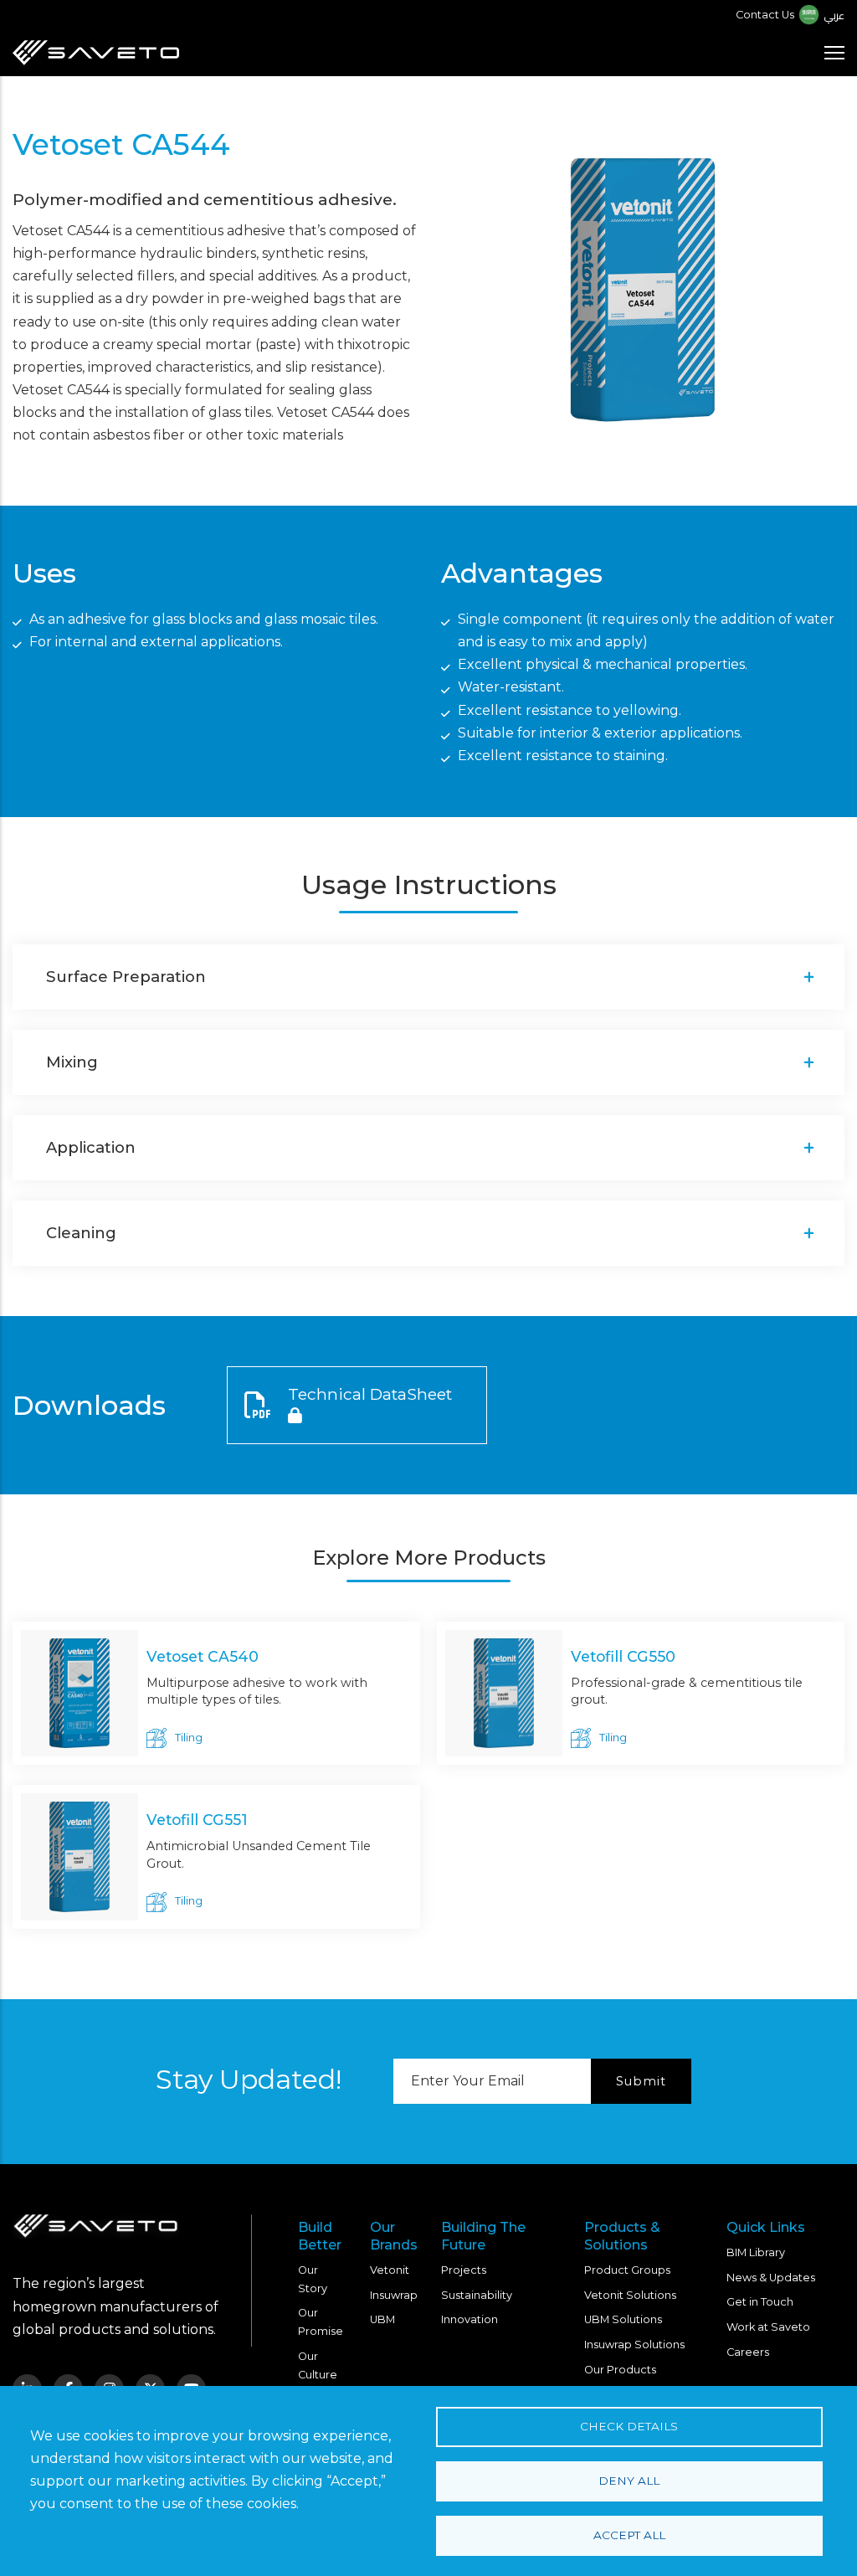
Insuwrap (394, 2295)
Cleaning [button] (81, 1233)
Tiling (189, 1738)
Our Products (620, 2370)
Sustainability (477, 2295)
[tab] (428, 977)
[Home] (96, 53)
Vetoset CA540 (203, 1656)
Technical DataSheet (370, 1394)
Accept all (629, 2535)
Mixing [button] (72, 1062)
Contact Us (765, 15)
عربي (834, 15)
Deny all (629, 2481)
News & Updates (771, 2278)
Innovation (470, 2319)
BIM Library (756, 2252)
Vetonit (390, 2270)
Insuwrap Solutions (634, 2345)
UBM (382, 2319)
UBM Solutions (623, 2319)
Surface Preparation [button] (126, 977)
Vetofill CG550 (623, 1656)
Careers (748, 2352)
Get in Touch (760, 2302)
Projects (464, 2270)
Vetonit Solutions (630, 2295)
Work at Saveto (768, 2327)
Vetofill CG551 (197, 1820)
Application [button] (91, 1147)
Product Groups (627, 2270)
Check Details (629, 2426)
